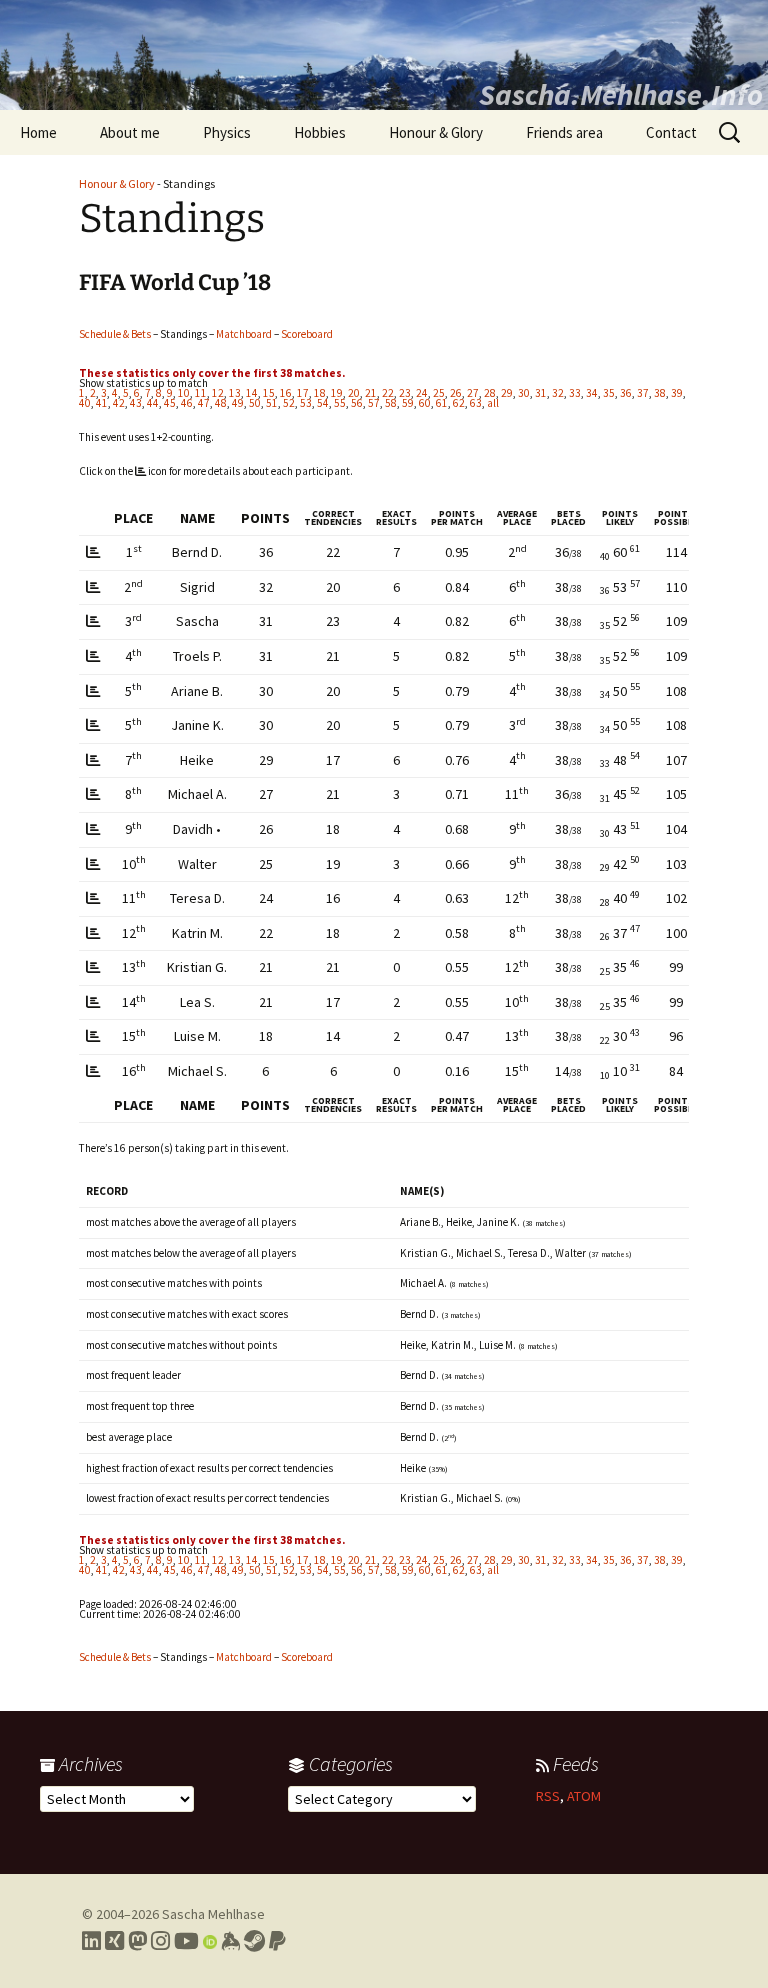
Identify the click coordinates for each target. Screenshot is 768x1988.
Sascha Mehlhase (213, 1914)
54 (323, 403)
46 (187, 403)
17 (303, 393)
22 (388, 393)
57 (374, 403)
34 (592, 393)
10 (184, 393)
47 (204, 403)
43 (136, 403)
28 (490, 393)
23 (405, 393)
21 (371, 393)
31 (541, 393)
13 (235, 393)
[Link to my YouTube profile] (186, 1941)
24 (422, 393)
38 (660, 393)
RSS (548, 1796)
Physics (227, 132)
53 (306, 403)
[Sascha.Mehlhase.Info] (384, 55)
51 (272, 403)
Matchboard (244, 334)
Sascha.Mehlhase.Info (621, 94)
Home (38, 132)
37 (643, 393)
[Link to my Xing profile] (114, 1941)
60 (425, 403)
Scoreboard (307, 334)
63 (476, 403)
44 (153, 403)
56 (357, 403)
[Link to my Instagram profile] (160, 1941)
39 (677, 393)
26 (456, 393)
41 (102, 403)
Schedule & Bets (115, 334)
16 (286, 393)
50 (255, 403)
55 (340, 403)
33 (575, 393)
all (493, 403)
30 (524, 393)
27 (473, 393)
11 (201, 393)
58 (391, 403)
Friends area (564, 132)
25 (439, 393)
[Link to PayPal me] (277, 1941)
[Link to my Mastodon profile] (137, 1941)
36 (626, 393)
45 (170, 403)
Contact (671, 132)
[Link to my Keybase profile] (230, 1941)
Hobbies (320, 132)
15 (269, 393)
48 (221, 403)
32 (558, 393)
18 (320, 393)
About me (130, 132)
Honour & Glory (436, 132)
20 (354, 393)
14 (252, 393)
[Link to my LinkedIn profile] (91, 1941)
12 (218, 393)
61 (442, 403)
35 (609, 393)
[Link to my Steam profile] (254, 1941)
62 (459, 403)
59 (408, 403)
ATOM (584, 1796)
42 (119, 403)
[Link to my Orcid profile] (210, 1941)
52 (289, 403)
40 (85, 403)
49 (238, 403)
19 (337, 393)
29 (507, 393)
